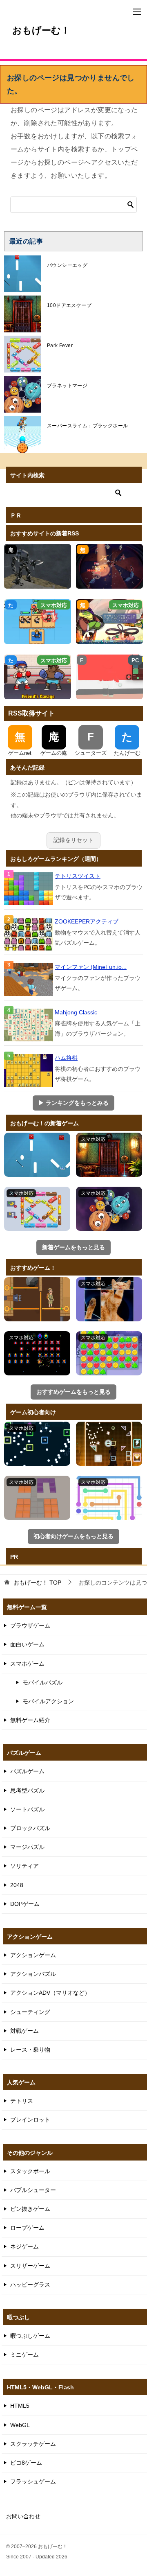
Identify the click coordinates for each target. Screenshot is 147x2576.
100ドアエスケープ (69, 305)
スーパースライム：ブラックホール (87, 426)
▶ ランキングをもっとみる (73, 1103)
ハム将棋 (66, 1058)
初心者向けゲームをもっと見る (73, 1536)
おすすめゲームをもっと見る (73, 1392)
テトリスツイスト (78, 876)
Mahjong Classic (76, 1012)
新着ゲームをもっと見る (73, 1247)
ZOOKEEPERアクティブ (87, 921)
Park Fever (60, 345)
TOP (37, 1583)
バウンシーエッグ (67, 265)
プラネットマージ (67, 386)
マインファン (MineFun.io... (91, 967)
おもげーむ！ (41, 30)
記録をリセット (73, 840)
